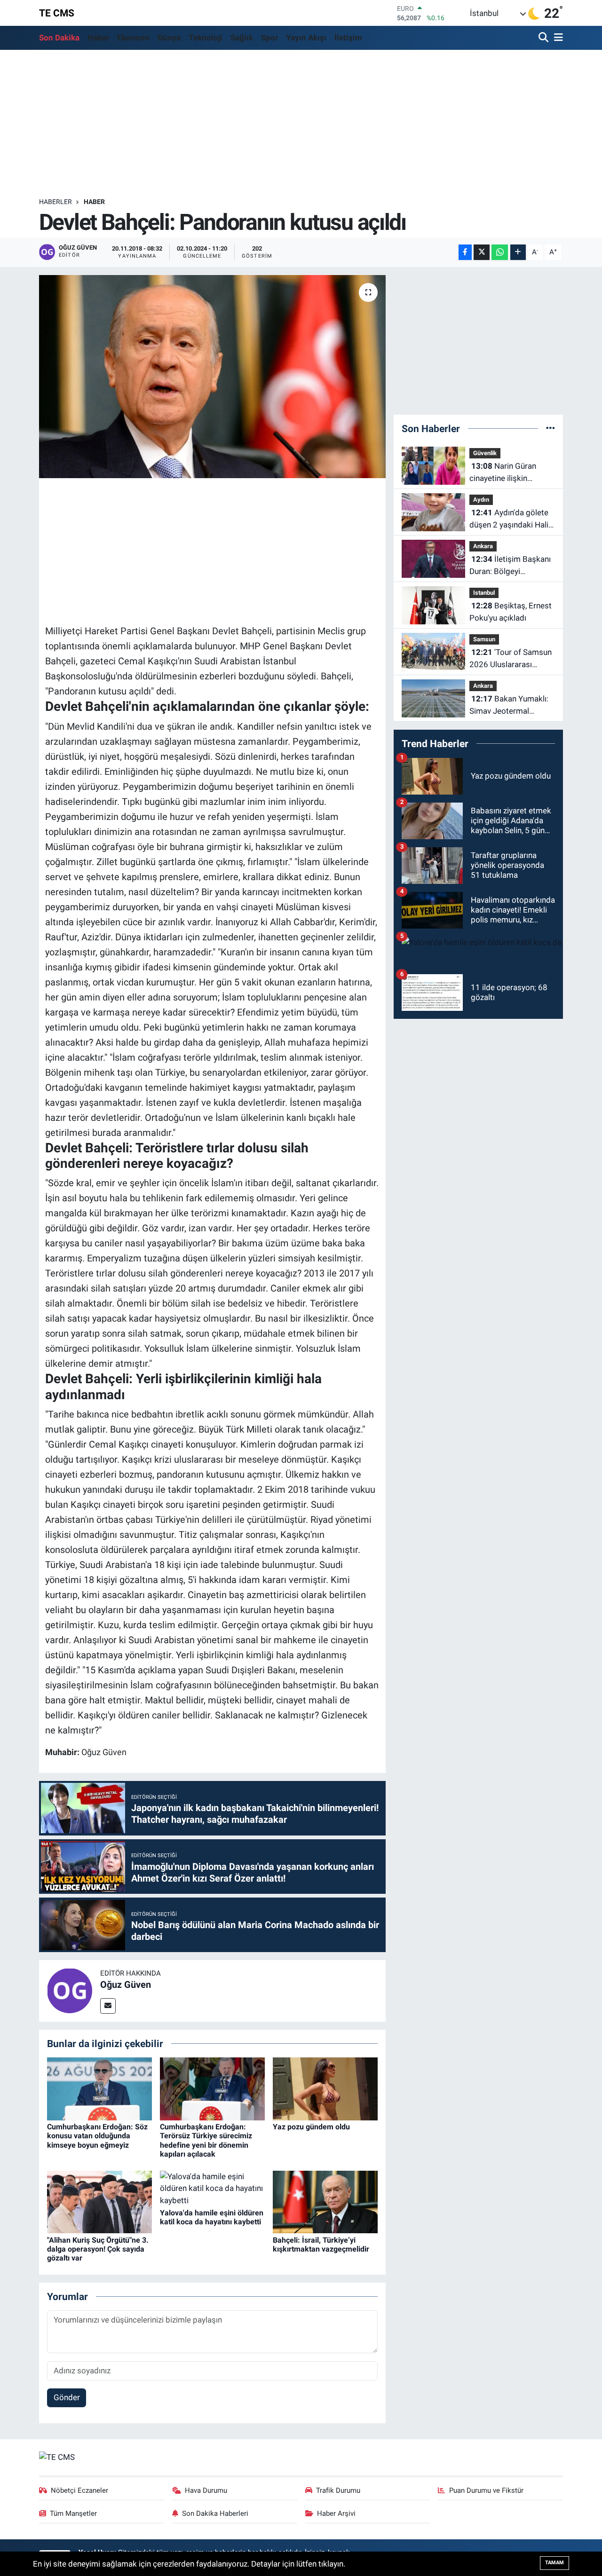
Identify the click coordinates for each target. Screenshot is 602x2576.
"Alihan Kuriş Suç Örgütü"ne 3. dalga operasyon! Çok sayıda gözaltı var (98, 2249)
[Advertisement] (301, 124)
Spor (269, 38)
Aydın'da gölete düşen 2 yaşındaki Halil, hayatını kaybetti (511, 519)
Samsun (484, 639)
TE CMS (57, 13)
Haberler (55, 202)
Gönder (67, 2397)
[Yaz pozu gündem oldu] (325, 2088)
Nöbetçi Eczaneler (79, 2490)
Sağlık (242, 38)
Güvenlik (485, 453)
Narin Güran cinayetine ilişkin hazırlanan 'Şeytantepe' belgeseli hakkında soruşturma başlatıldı (510, 473)
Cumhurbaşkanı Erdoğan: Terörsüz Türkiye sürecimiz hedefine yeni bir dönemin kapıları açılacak (206, 2140)
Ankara (483, 546)
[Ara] (544, 38)
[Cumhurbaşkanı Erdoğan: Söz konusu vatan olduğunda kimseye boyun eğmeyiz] (99, 2088)
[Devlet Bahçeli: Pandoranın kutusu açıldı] (212, 377)
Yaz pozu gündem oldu (311, 2127)
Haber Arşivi (336, 2513)
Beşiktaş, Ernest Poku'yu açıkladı (511, 612)
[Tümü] (551, 428)
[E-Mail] (108, 2006)
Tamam (554, 2563)
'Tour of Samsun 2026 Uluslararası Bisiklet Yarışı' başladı (511, 659)
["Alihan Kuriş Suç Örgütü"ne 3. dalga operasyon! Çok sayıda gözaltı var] (99, 2201)
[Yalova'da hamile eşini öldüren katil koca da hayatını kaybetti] (212, 2188)
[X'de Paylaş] (482, 252)
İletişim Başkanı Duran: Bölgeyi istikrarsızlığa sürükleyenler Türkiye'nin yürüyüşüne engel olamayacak (510, 566)
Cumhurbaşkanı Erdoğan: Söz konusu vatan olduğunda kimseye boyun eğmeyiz (97, 2136)
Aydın (481, 500)
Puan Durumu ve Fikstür (486, 2490)
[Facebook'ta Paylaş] (465, 252)
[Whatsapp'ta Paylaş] (500, 252)
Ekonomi (133, 38)
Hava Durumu (206, 2490)
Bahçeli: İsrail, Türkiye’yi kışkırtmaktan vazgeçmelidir (321, 2245)
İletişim (348, 38)
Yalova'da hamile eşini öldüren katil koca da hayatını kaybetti (212, 2217)
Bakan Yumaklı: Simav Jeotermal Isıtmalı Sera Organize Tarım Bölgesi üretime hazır (509, 705)
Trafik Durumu (338, 2490)
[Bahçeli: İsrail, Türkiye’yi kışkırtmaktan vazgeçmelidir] (325, 2201)
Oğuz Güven (126, 1985)
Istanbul (484, 593)
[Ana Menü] (557, 38)
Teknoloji (206, 38)
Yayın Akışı (306, 38)
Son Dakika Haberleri (215, 2513)
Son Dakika (59, 38)
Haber (98, 38)
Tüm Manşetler (73, 2513)
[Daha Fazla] (518, 252)
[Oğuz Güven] (70, 1990)
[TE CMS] (57, 2457)
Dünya (169, 38)
